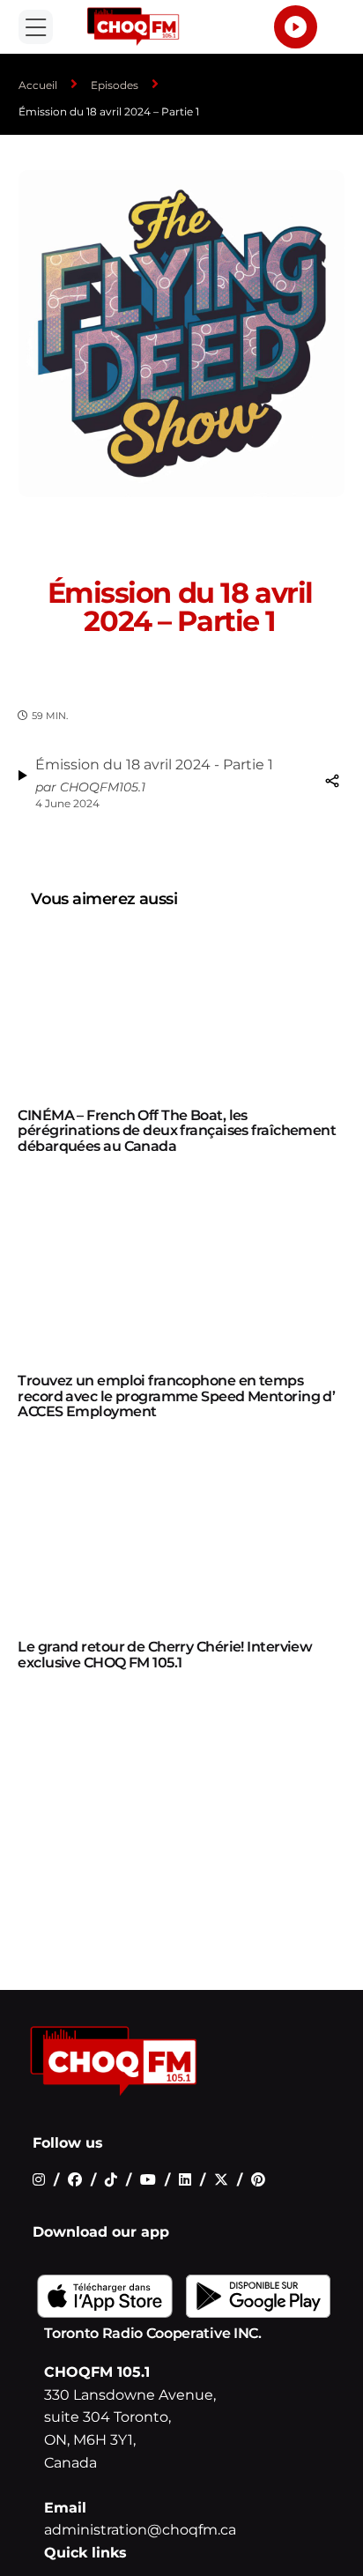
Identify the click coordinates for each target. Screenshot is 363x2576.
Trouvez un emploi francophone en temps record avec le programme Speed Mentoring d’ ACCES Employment (176, 1396)
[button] (36, 27)
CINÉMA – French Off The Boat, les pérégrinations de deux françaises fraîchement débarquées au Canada (177, 1131)
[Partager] (332, 781)
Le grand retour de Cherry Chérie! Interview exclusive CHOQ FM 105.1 (165, 1655)
